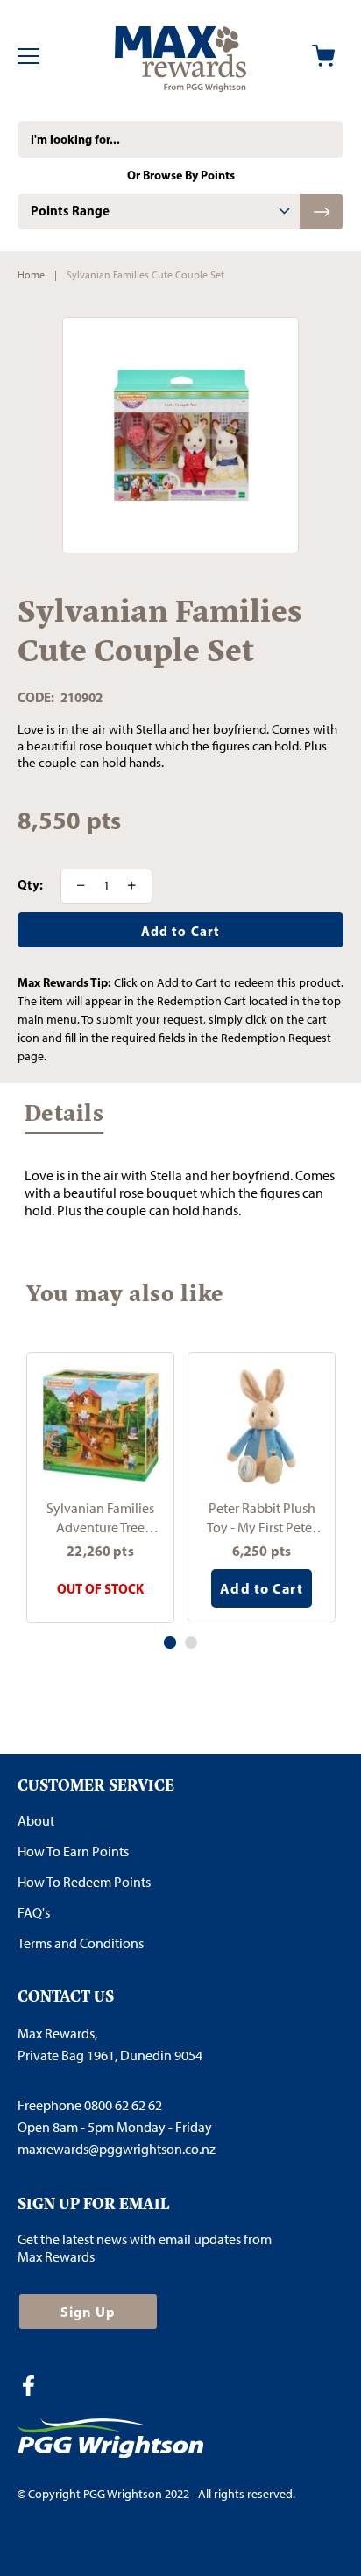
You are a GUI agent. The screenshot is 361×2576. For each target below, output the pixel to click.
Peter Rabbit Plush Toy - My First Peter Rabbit (262, 1517)
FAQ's (34, 1913)
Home (31, 275)
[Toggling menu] (28, 56)
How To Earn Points (73, 1851)
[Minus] (75, 886)
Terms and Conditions (81, 1943)
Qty (28, 885)
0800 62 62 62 (123, 2105)
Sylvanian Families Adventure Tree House (100, 1517)
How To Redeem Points (84, 1882)
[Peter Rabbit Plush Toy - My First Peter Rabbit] (262, 1426)
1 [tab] (170, 1643)
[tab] (159, 211)
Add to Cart (261, 1588)
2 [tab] (191, 1643)
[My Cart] (323, 56)
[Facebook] (35, 2388)
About (36, 1821)
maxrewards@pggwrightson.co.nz (117, 2149)
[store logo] (180, 56)
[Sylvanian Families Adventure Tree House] (100, 1426)
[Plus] (138, 886)
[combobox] (180, 139)
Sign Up (88, 2312)
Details (64, 1118)
